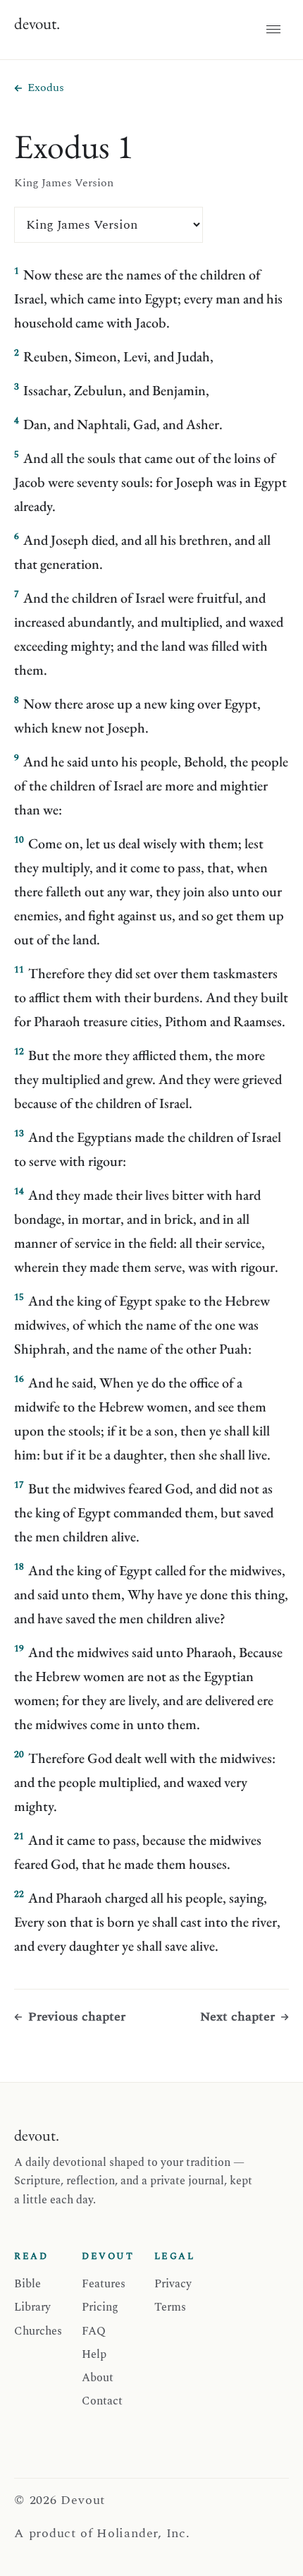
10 (19, 840)
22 (19, 1894)
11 (19, 970)
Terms (170, 2307)
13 (19, 1133)
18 (19, 1567)
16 (19, 1379)
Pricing (100, 2307)
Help (94, 2354)
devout (37, 23)
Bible (27, 2284)
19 (19, 1649)
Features (104, 2284)
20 (19, 1755)
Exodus (46, 88)
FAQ (94, 2331)
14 (19, 1191)
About (98, 2378)
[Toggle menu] (273, 30)
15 (19, 1297)
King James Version (64, 183)
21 (19, 1836)
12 (19, 1052)
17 (19, 1485)
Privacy (173, 2284)
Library (32, 2307)
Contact (102, 2401)
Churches (38, 2331)
